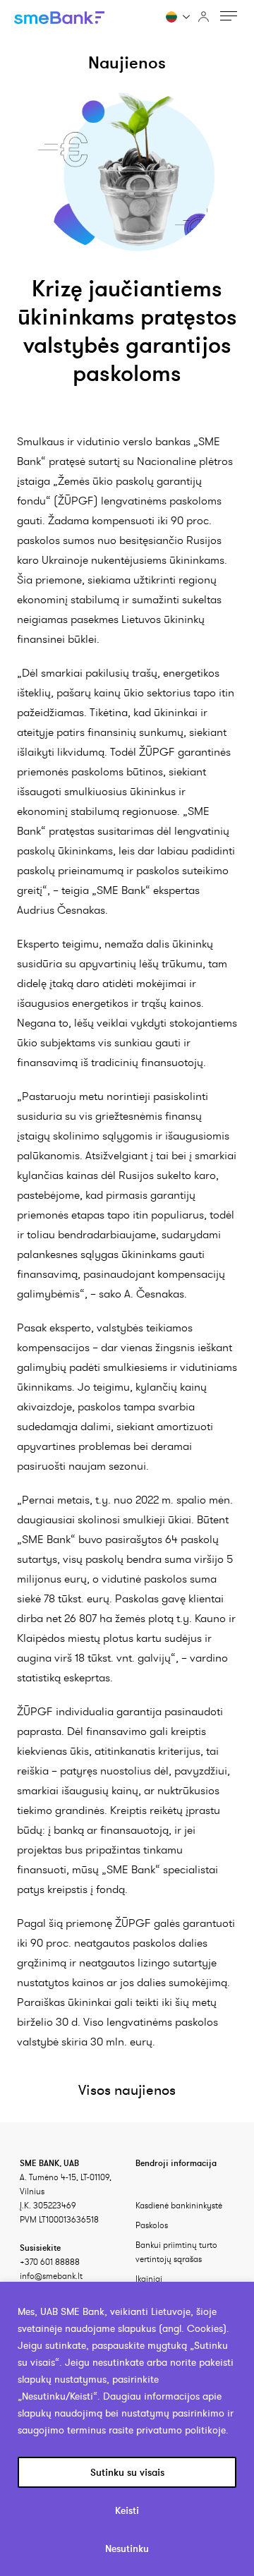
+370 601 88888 (50, 2262)
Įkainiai (149, 2279)
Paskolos (152, 2225)
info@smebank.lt (51, 2276)
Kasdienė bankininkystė (179, 2205)
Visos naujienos (127, 2090)
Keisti (127, 2510)
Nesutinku (127, 2548)
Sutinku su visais (127, 2472)
